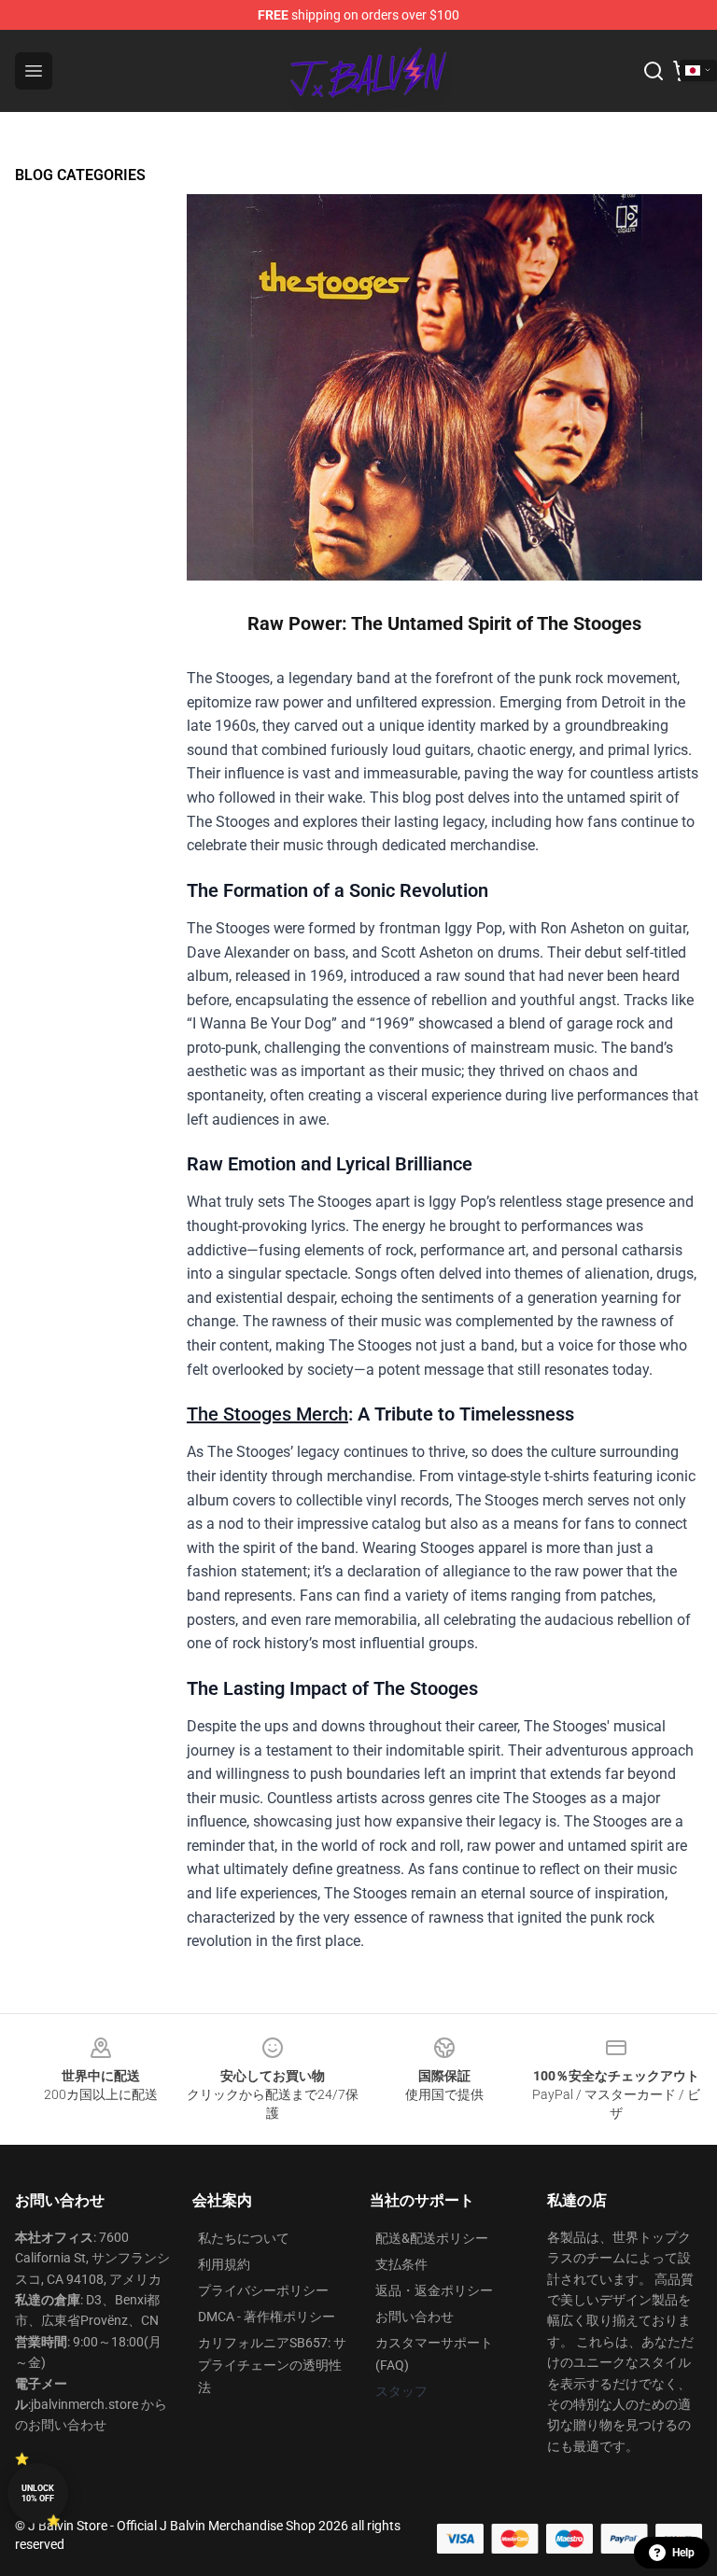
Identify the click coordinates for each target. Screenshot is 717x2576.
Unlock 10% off (38, 2493)
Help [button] (683, 2553)
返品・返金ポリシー (434, 2290)
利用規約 (224, 2264)
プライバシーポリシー (263, 2290)
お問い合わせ (415, 2317)
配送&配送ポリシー (432, 2238)
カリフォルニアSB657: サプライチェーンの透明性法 (272, 2365)
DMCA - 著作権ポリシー (267, 2317)
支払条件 (401, 2264)
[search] (654, 71)
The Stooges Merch (267, 1414)
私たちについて (244, 2238)
